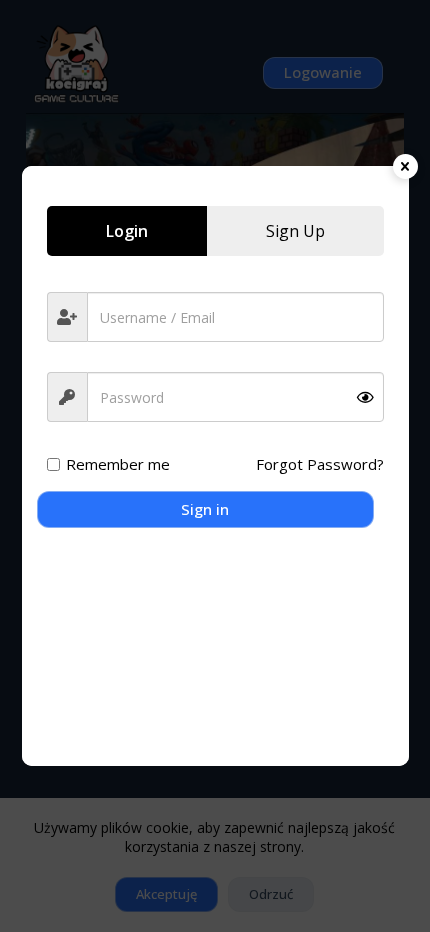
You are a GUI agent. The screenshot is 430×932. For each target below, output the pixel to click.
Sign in (205, 509)
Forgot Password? (320, 464)
